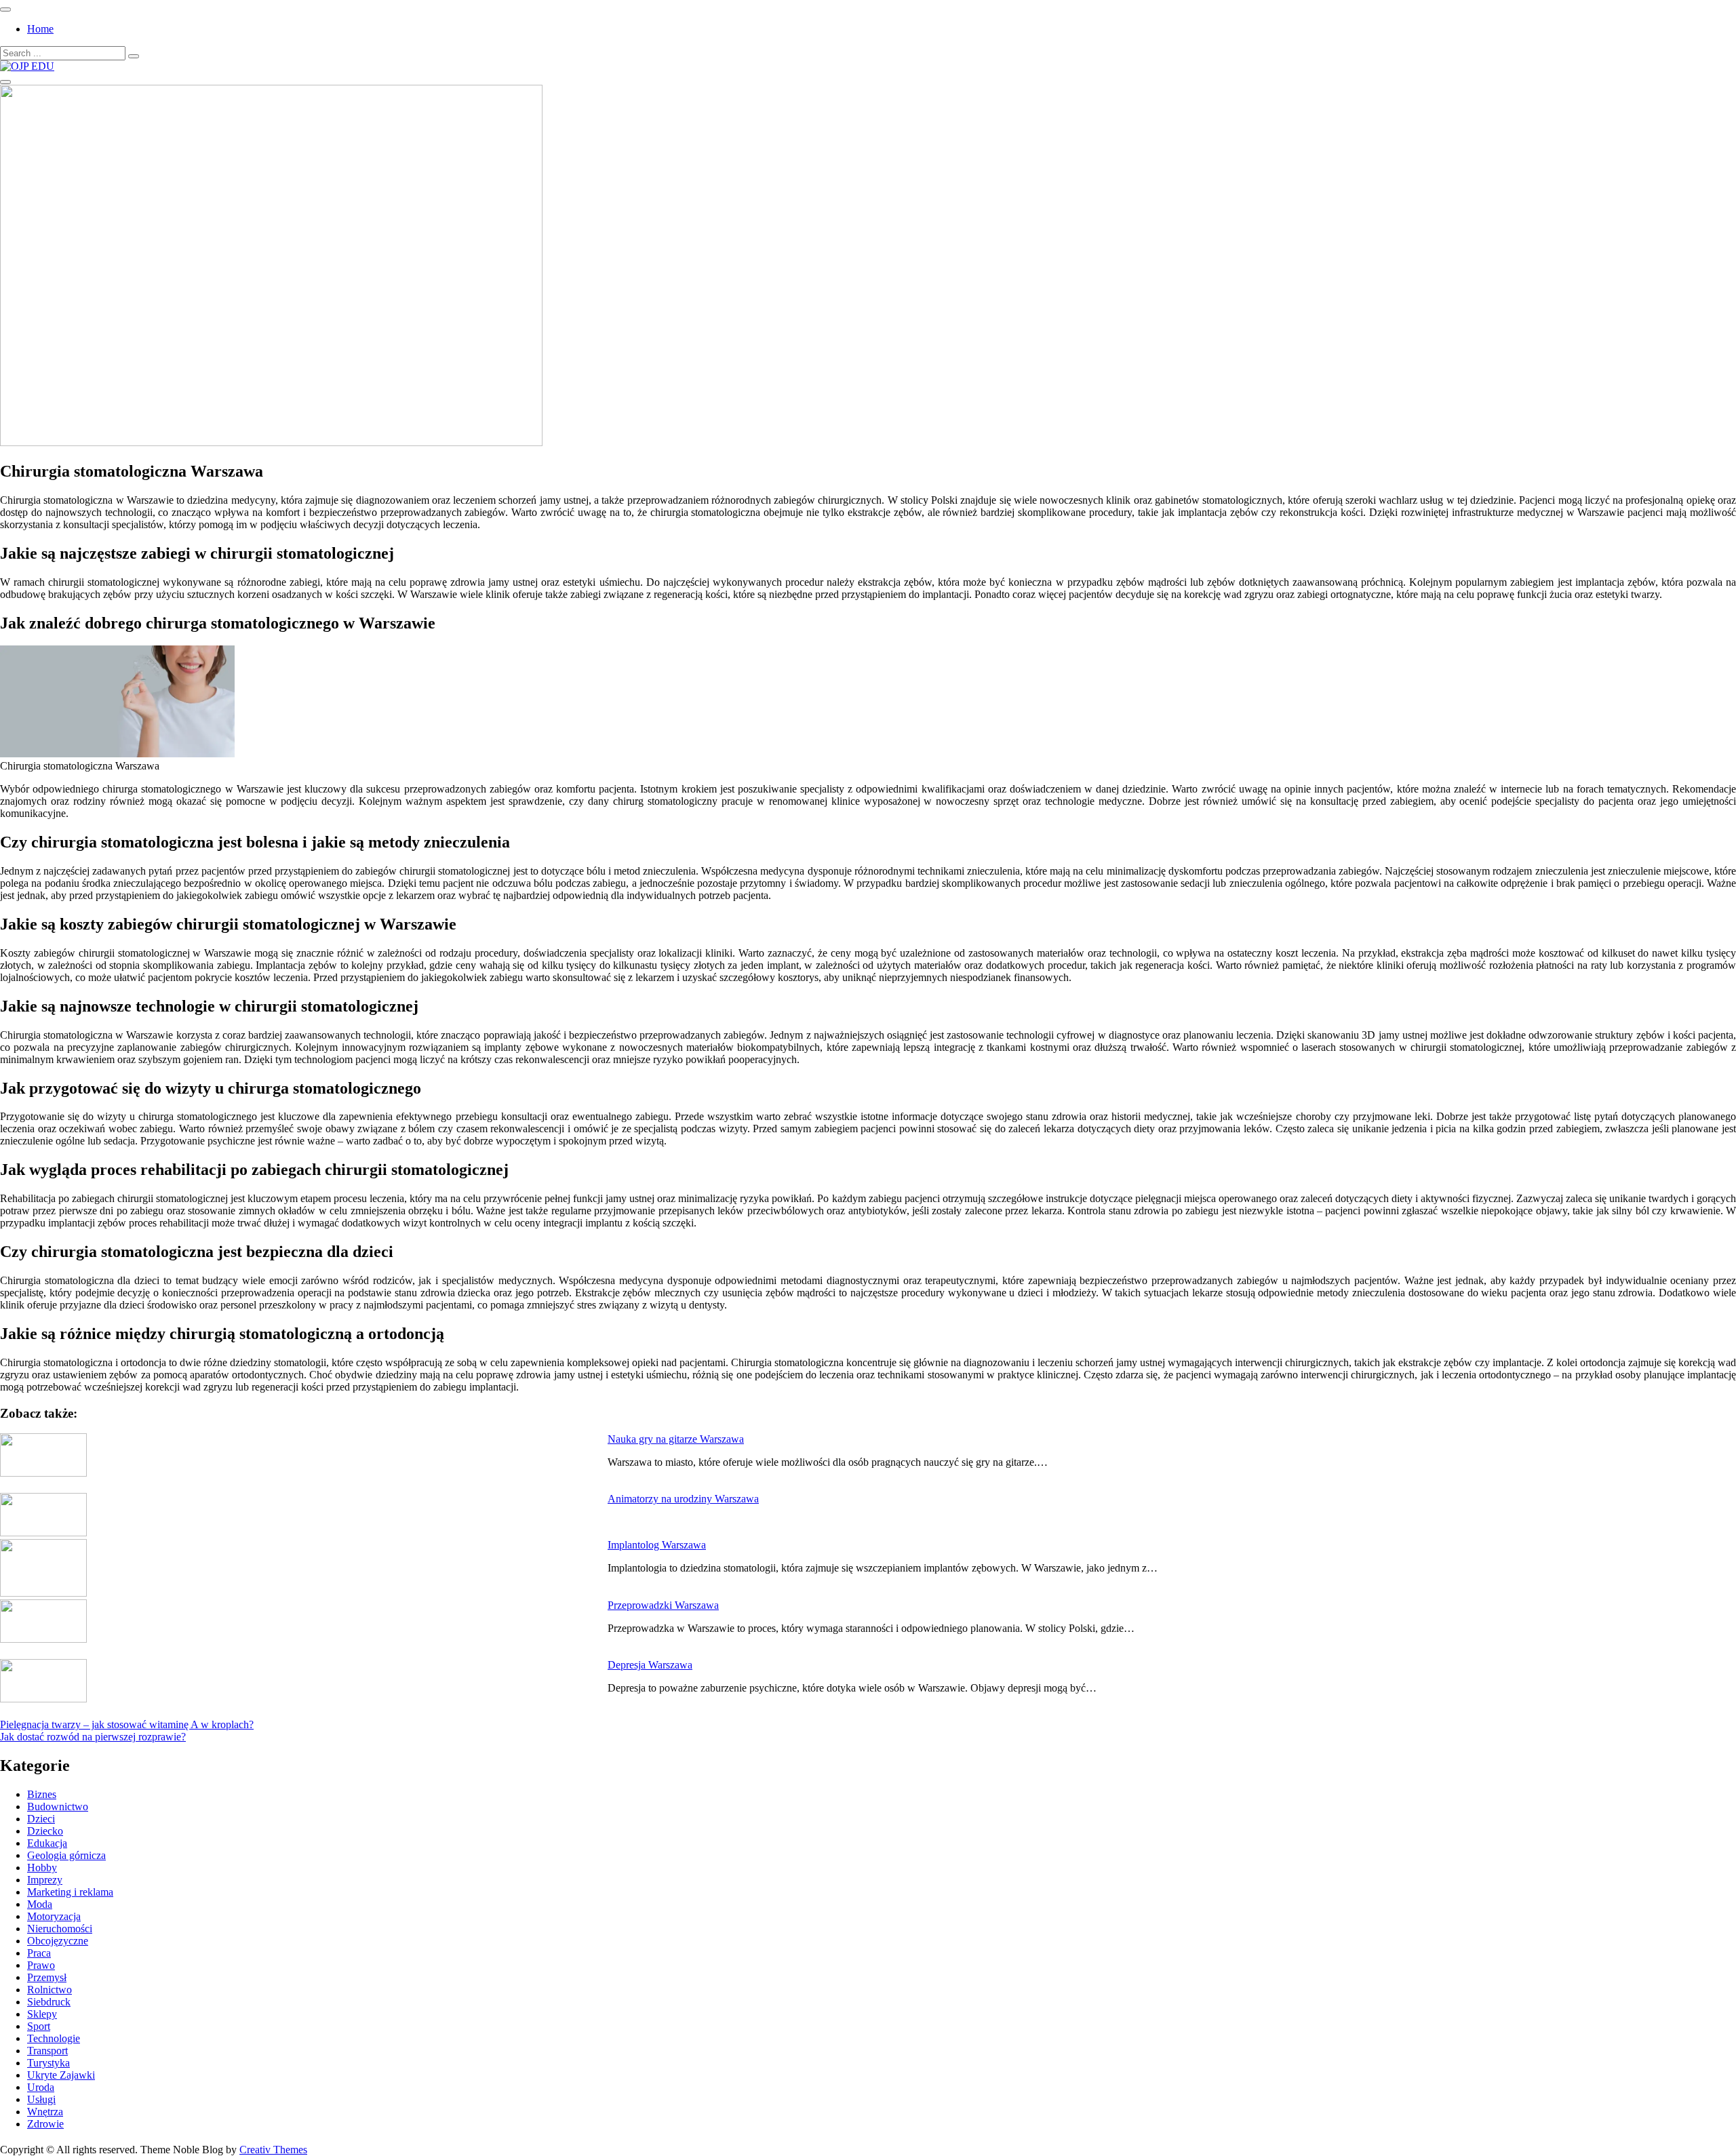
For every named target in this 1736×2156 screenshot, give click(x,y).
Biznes (42, 1794)
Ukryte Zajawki (61, 2075)
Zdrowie (45, 2124)
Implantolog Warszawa (657, 1545)
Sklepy (42, 2014)
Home (40, 29)
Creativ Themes (273, 2150)
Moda (40, 1904)
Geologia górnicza (66, 1855)
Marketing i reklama (70, 1892)
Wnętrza (45, 2112)
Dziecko (45, 1831)
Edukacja (47, 1843)
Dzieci (41, 1819)
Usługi (41, 2099)
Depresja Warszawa (650, 1665)
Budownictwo (58, 1806)
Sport (39, 2026)
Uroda (41, 2087)
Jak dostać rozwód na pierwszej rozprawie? (93, 1737)
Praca (39, 1953)
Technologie (54, 2038)
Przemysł (47, 1977)
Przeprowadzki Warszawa (663, 1605)
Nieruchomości (60, 1929)
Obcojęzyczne (58, 1941)
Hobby (42, 1868)
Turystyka (48, 2063)
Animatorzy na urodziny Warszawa (683, 1499)
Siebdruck (49, 2002)
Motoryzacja (54, 1916)
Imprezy (45, 1880)
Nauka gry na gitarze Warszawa (676, 1439)
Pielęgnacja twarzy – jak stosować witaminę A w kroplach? (127, 1724)
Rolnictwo (50, 1990)
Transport (47, 2051)
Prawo (41, 1965)
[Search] (134, 56)
